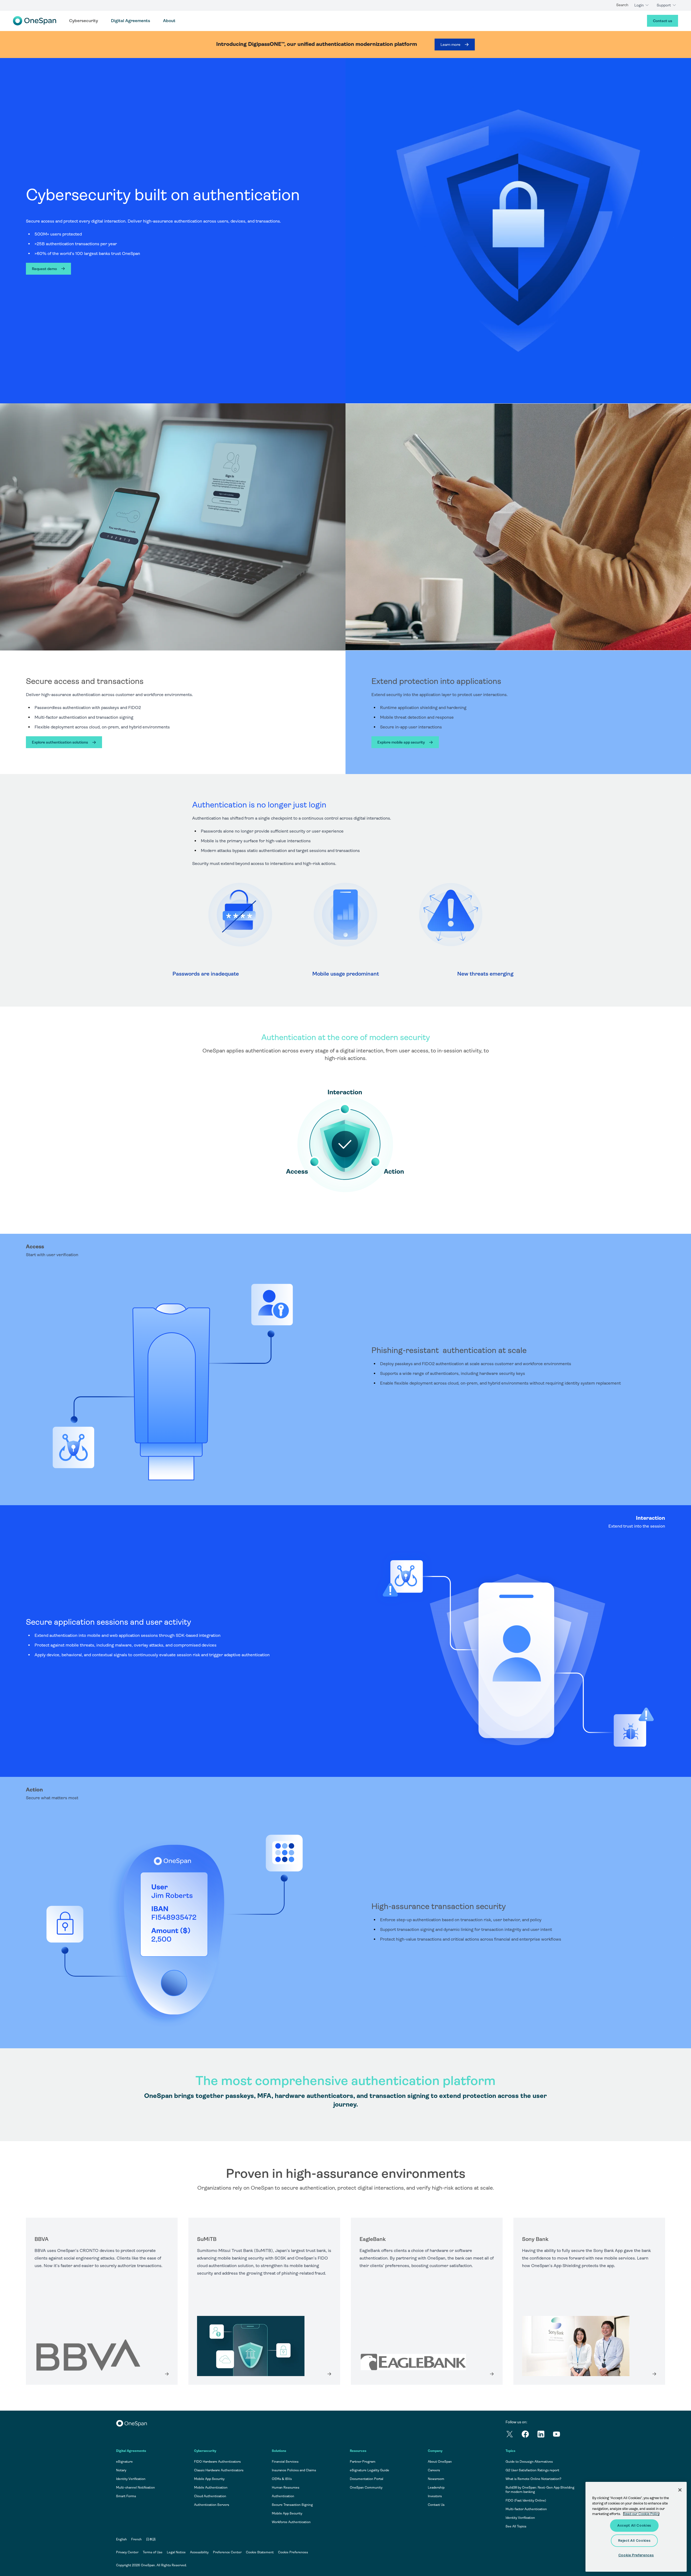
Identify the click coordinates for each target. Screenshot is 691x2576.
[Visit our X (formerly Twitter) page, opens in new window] (513, 2435)
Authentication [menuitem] (283, 2496)
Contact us (663, 21)
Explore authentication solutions (60, 742)
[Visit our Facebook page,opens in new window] (529, 2435)
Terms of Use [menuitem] (153, 2552)
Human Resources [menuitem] (286, 2488)
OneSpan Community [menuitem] (366, 2488)
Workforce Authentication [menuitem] (291, 2522)
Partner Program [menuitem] (363, 2462)
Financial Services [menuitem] (285, 2462)
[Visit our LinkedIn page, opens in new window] (545, 2435)
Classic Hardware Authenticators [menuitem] (219, 2470)
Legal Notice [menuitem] (176, 2552)
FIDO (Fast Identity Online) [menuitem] (526, 2500)
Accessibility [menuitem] (199, 2552)
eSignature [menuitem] (124, 2462)
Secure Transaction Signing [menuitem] (292, 2505)
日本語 (151, 2539)
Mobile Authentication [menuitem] (211, 2488)
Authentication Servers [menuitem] (212, 2505)
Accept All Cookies (634, 2525)
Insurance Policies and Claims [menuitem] (294, 2470)
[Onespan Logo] (35, 21)
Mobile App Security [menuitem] (209, 2479)
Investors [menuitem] (435, 2496)
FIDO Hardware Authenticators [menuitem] (217, 2462)
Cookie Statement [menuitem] (260, 2552)
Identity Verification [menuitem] (131, 2479)
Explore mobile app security (401, 742)
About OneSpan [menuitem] (440, 2462)
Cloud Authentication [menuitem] (210, 2496)
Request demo (44, 269)
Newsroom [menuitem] (436, 2479)
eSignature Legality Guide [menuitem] (370, 2470)
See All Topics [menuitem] (516, 2526)
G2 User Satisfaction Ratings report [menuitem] (532, 2470)
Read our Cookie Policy (641, 2514)
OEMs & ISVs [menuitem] (282, 2479)
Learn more (450, 45)
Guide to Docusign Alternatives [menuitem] (529, 2462)
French (136, 2539)
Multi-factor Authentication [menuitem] (526, 2509)
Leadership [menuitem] (436, 2488)
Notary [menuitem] (121, 2470)
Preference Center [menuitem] (227, 2552)
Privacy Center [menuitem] (127, 2552)
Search (622, 5)
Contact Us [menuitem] (436, 2505)
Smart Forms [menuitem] (126, 2496)
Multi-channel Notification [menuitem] (136, 2488)
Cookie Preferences (293, 2552)
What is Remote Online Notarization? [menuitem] (534, 2479)
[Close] (680, 2490)
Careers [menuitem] (434, 2470)
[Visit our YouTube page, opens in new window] (560, 2435)
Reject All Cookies (634, 2541)
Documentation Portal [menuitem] (367, 2479)
